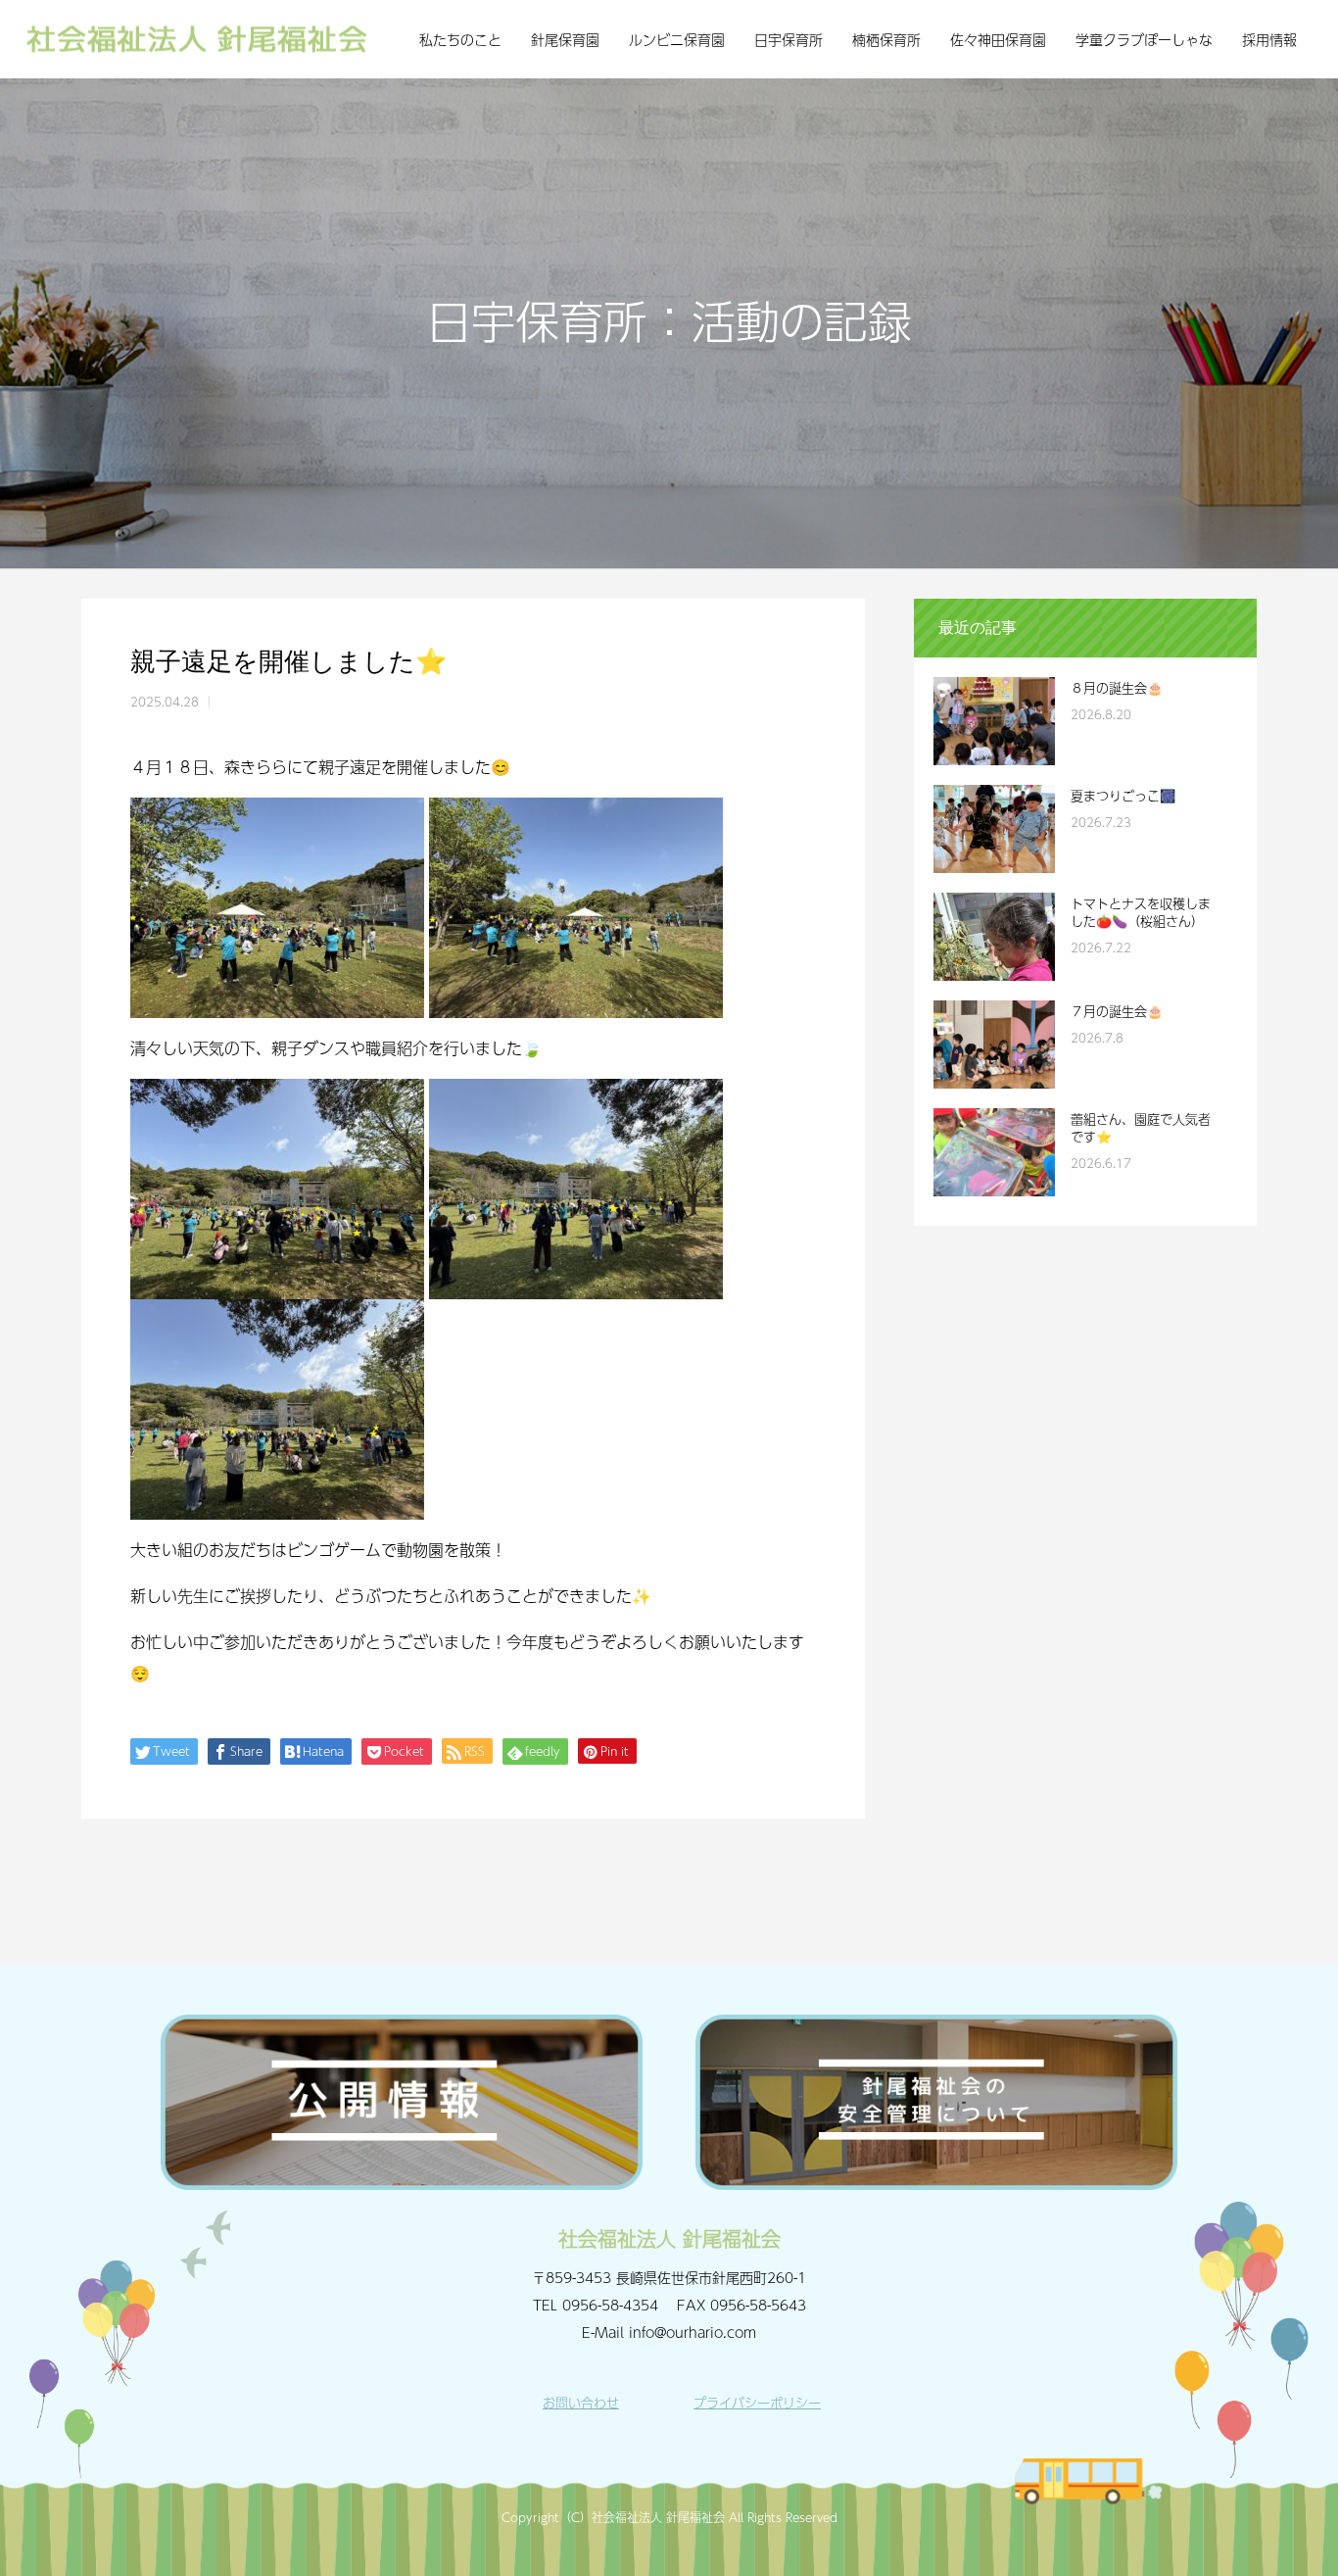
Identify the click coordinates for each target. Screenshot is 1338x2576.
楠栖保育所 (886, 39)
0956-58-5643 (758, 2305)
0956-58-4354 (610, 2305)
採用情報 (1269, 39)
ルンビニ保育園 (677, 39)
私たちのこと (460, 39)
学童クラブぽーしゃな (1144, 39)
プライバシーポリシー (757, 2403)
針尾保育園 (565, 39)
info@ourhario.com (693, 2332)
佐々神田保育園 (998, 39)
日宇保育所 (788, 39)
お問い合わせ (581, 2403)
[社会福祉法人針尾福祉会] (196, 40)
